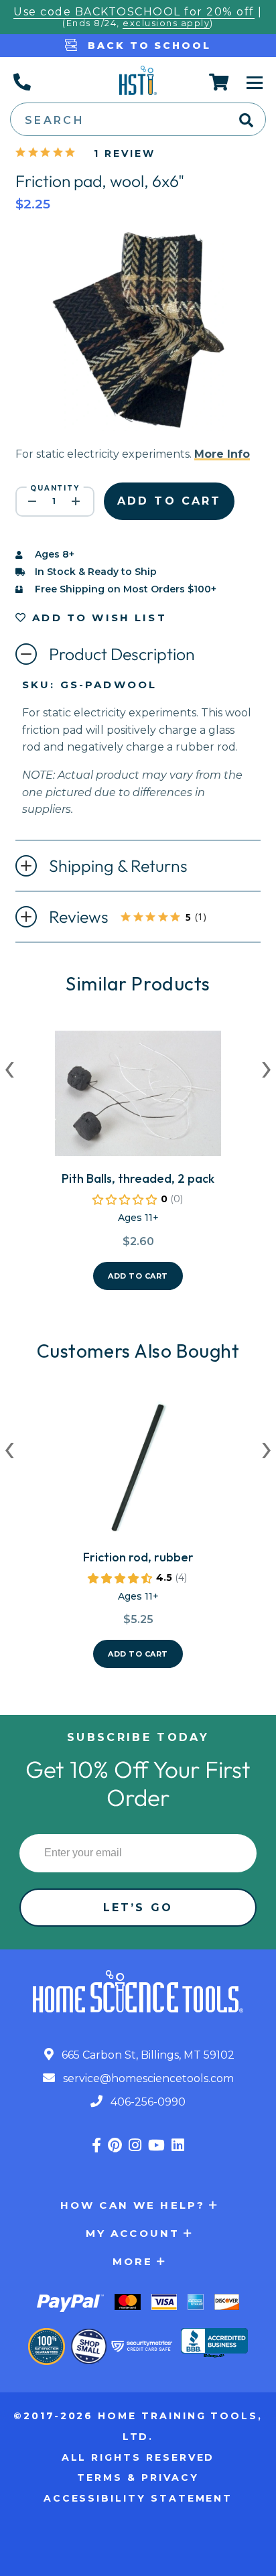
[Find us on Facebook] (96, 2145)
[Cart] (219, 82)
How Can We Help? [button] (133, 2205)
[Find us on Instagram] (135, 2145)
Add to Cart (138, 1276)
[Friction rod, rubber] (138, 1473)
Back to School (147, 46)
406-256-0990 (147, 2102)
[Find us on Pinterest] (115, 2145)
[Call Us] (21, 82)
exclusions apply (166, 23)
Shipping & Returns (118, 866)
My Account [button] (133, 2233)
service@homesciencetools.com (147, 2078)
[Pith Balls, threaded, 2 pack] (138, 1099)
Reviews (140, 918)
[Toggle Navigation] (255, 82)
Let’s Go (138, 1908)
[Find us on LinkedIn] (178, 2145)
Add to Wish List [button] (97, 618)
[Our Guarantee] (47, 2346)
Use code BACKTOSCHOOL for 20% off (134, 12)
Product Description (122, 654)
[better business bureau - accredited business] (214, 2344)
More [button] (133, 2261)
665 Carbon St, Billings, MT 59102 (147, 2055)
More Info (222, 454)
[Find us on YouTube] (156, 2145)
